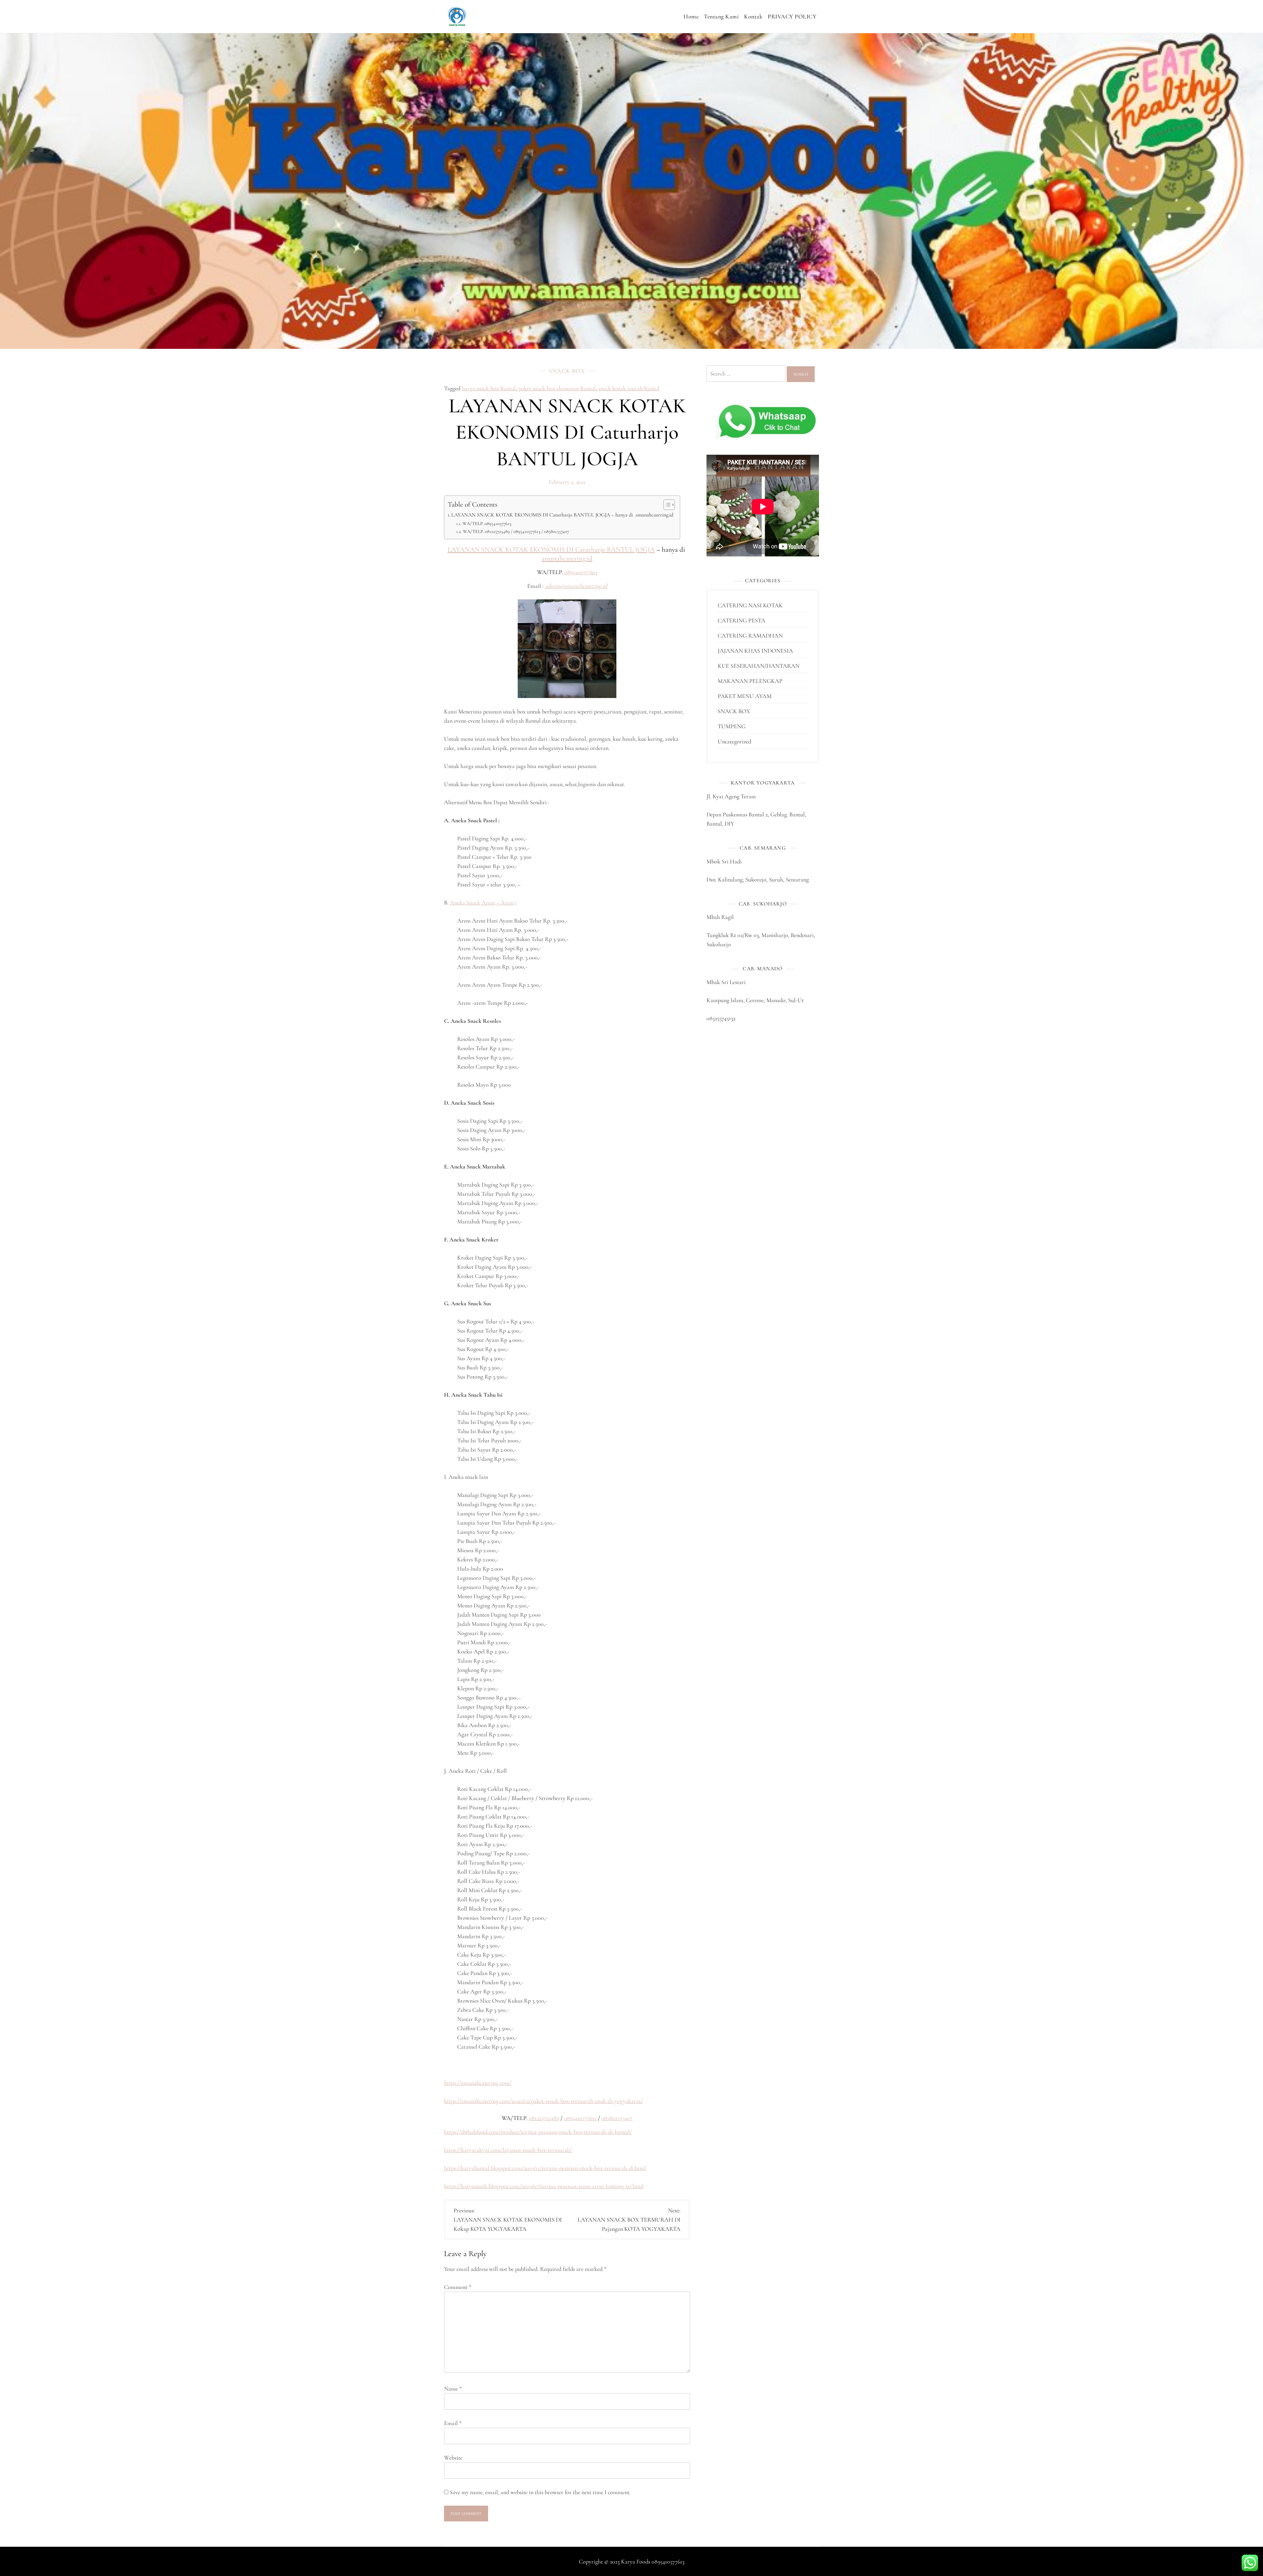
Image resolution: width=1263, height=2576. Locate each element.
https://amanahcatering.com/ (478, 2083)
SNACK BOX (567, 371)
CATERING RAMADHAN (750, 636)
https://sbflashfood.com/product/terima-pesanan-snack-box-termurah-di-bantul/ (538, 2132)
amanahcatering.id (567, 558)
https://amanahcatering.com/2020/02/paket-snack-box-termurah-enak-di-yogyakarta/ (543, 2101)
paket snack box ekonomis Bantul (557, 388)
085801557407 (617, 2118)
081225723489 (544, 2118)
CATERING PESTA (742, 620)
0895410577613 (581, 572)
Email (453, 2423)
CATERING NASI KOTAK (750, 605)
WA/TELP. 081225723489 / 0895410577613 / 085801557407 (516, 531)
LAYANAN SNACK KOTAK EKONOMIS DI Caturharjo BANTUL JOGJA (551, 550)
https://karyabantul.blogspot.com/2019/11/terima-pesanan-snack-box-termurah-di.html (545, 2168)
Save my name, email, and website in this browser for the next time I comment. (540, 2492)
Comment (458, 2287)
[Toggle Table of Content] (666, 505)
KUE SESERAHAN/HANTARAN (759, 666)
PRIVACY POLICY (792, 16)
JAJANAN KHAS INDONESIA (755, 651)
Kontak (753, 16)
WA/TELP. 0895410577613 (487, 523)
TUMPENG (732, 726)
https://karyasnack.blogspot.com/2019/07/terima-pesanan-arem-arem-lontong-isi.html (544, 2186)
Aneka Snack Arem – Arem (482, 903)
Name (453, 2389)
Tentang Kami (721, 16)
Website (453, 2458)
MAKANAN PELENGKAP (750, 681)
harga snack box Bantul (489, 388)
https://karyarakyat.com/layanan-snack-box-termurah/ (508, 2150)
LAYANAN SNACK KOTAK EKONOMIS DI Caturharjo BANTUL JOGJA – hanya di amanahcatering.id (562, 515)
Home (691, 16)
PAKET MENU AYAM (745, 696)
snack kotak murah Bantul (629, 388)
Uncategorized (734, 741)
